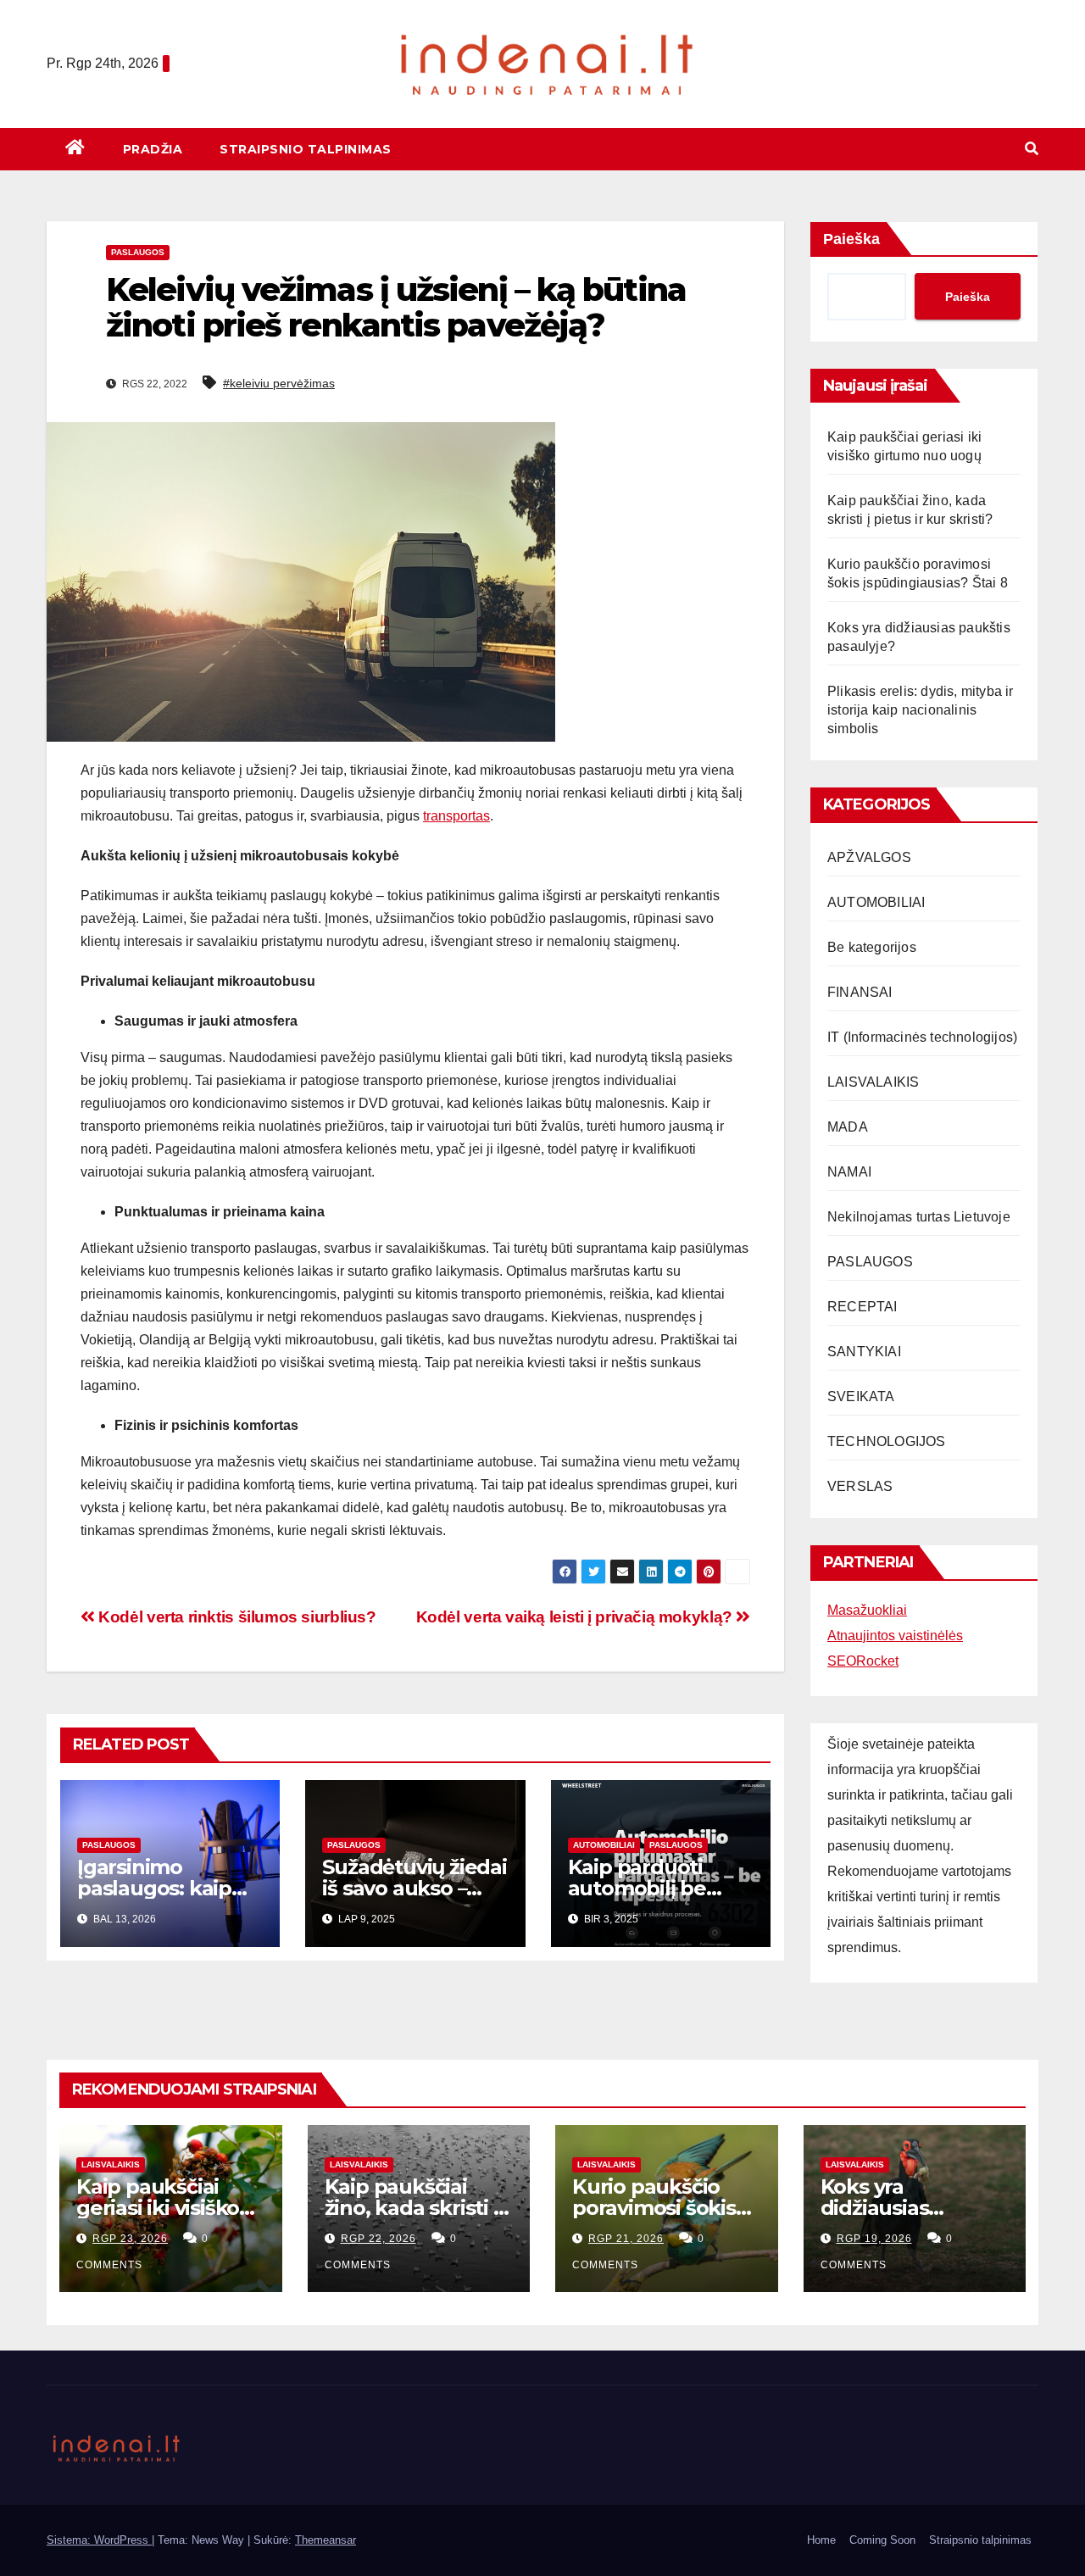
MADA (848, 1127)
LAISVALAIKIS (873, 1082)
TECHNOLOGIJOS (887, 1441)
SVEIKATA (861, 1396)
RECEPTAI (862, 1307)
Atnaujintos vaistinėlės (895, 1636)
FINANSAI (860, 992)
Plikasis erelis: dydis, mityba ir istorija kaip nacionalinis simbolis (921, 710)
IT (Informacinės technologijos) (922, 1037)
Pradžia (153, 149)
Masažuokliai (867, 1610)
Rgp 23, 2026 (130, 2239)
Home (821, 2540)
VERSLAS (860, 1486)
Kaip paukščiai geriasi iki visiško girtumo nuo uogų (167, 2208)
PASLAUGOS (138, 252)
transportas (456, 816)
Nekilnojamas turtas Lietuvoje (919, 1217)
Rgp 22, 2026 (378, 2239)
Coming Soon (882, 2540)
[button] (1032, 149)
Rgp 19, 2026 (874, 2239)
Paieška (851, 239)
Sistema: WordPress (99, 2540)
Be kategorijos (872, 947)
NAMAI (849, 1172)
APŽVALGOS (869, 857)
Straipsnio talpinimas (306, 149)
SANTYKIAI (864, 1352)
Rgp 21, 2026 (626, 2239)
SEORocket (863, 1661)
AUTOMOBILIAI (604, 1845)
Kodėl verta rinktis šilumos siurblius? (236, 1617)
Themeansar (325, 2540)
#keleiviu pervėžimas (279, 383)
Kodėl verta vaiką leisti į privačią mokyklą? (576, 1617)
